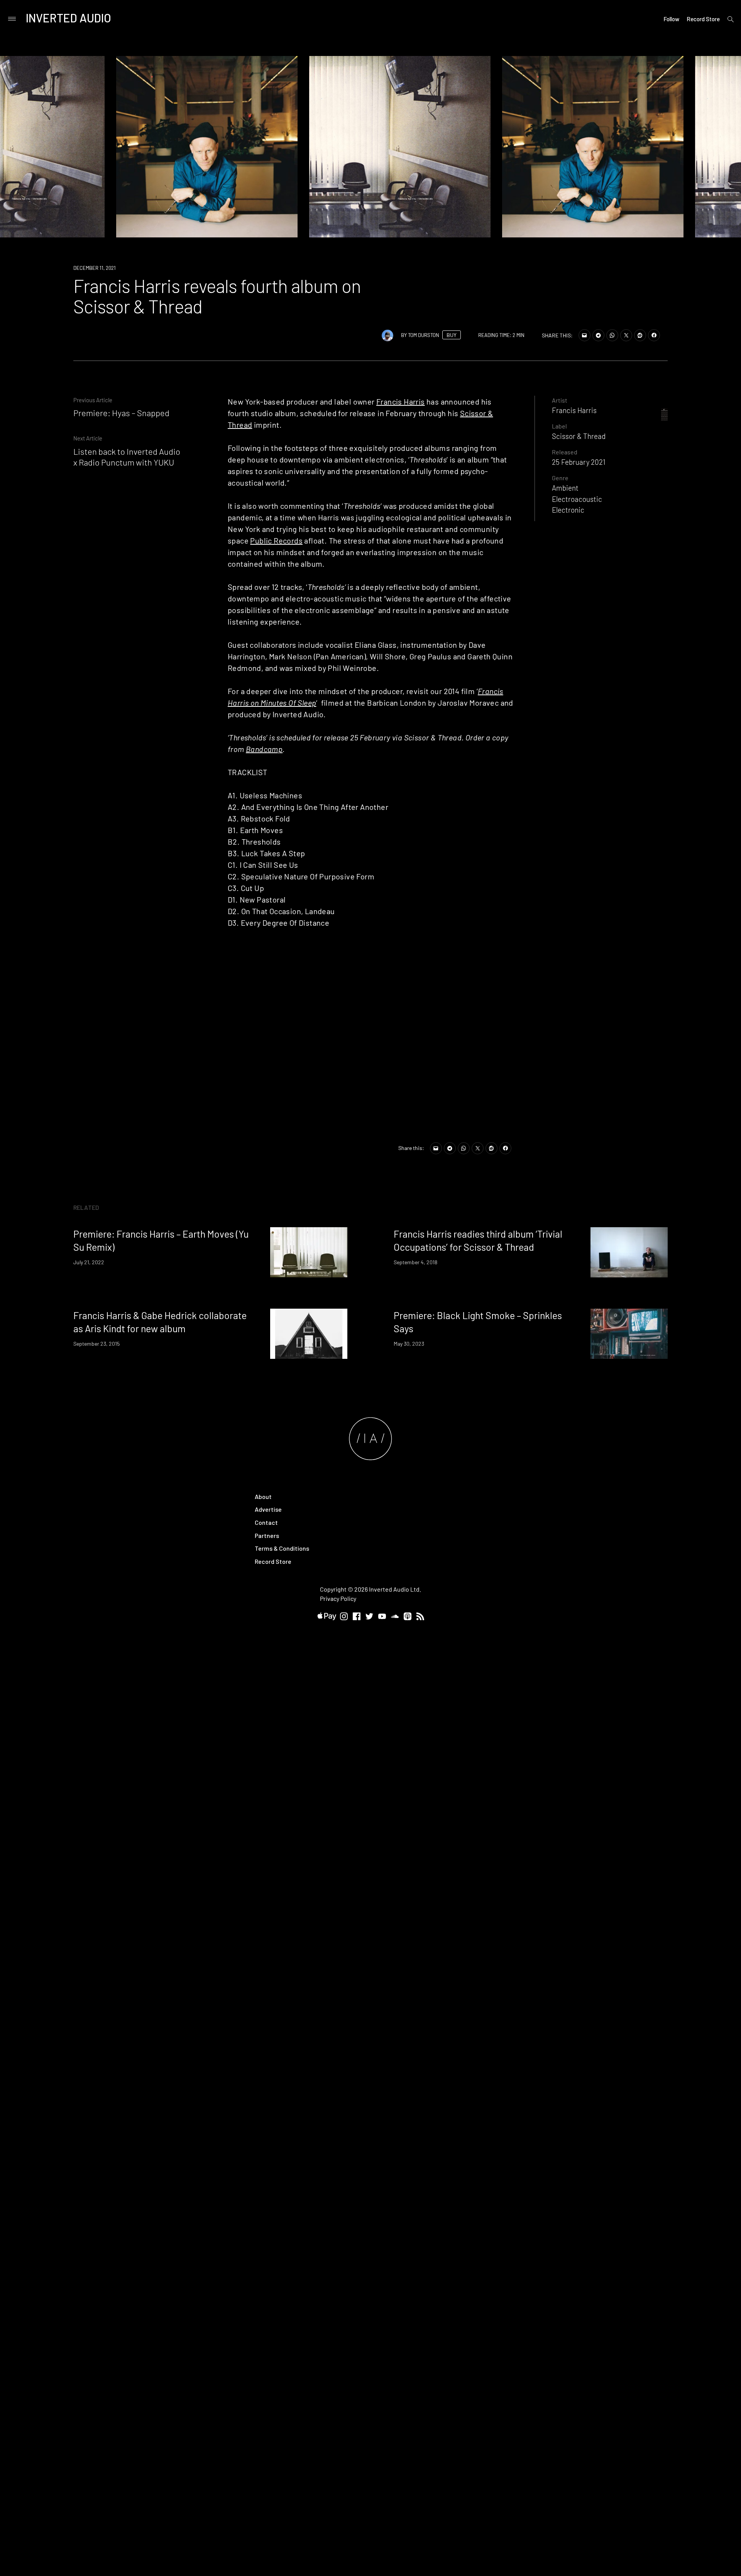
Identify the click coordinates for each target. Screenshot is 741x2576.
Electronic (568, 510)
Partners (267, 1535)
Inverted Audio (69, 18)
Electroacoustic (577, 499)
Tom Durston (424, 335)
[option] (207, 147)
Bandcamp (264, 749)
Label (559, 426)
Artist (560, 400)
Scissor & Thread (579, 436)
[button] (593, 147)
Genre (560, 478)
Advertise (268, 1509)
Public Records (276, 540)
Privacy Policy (338, 1598)
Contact (266, 1522)
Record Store (703, 19)
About (263, 1496)
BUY (452, 335)
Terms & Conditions (282, 1548)
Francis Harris (401, 401)
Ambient (565, 488)
